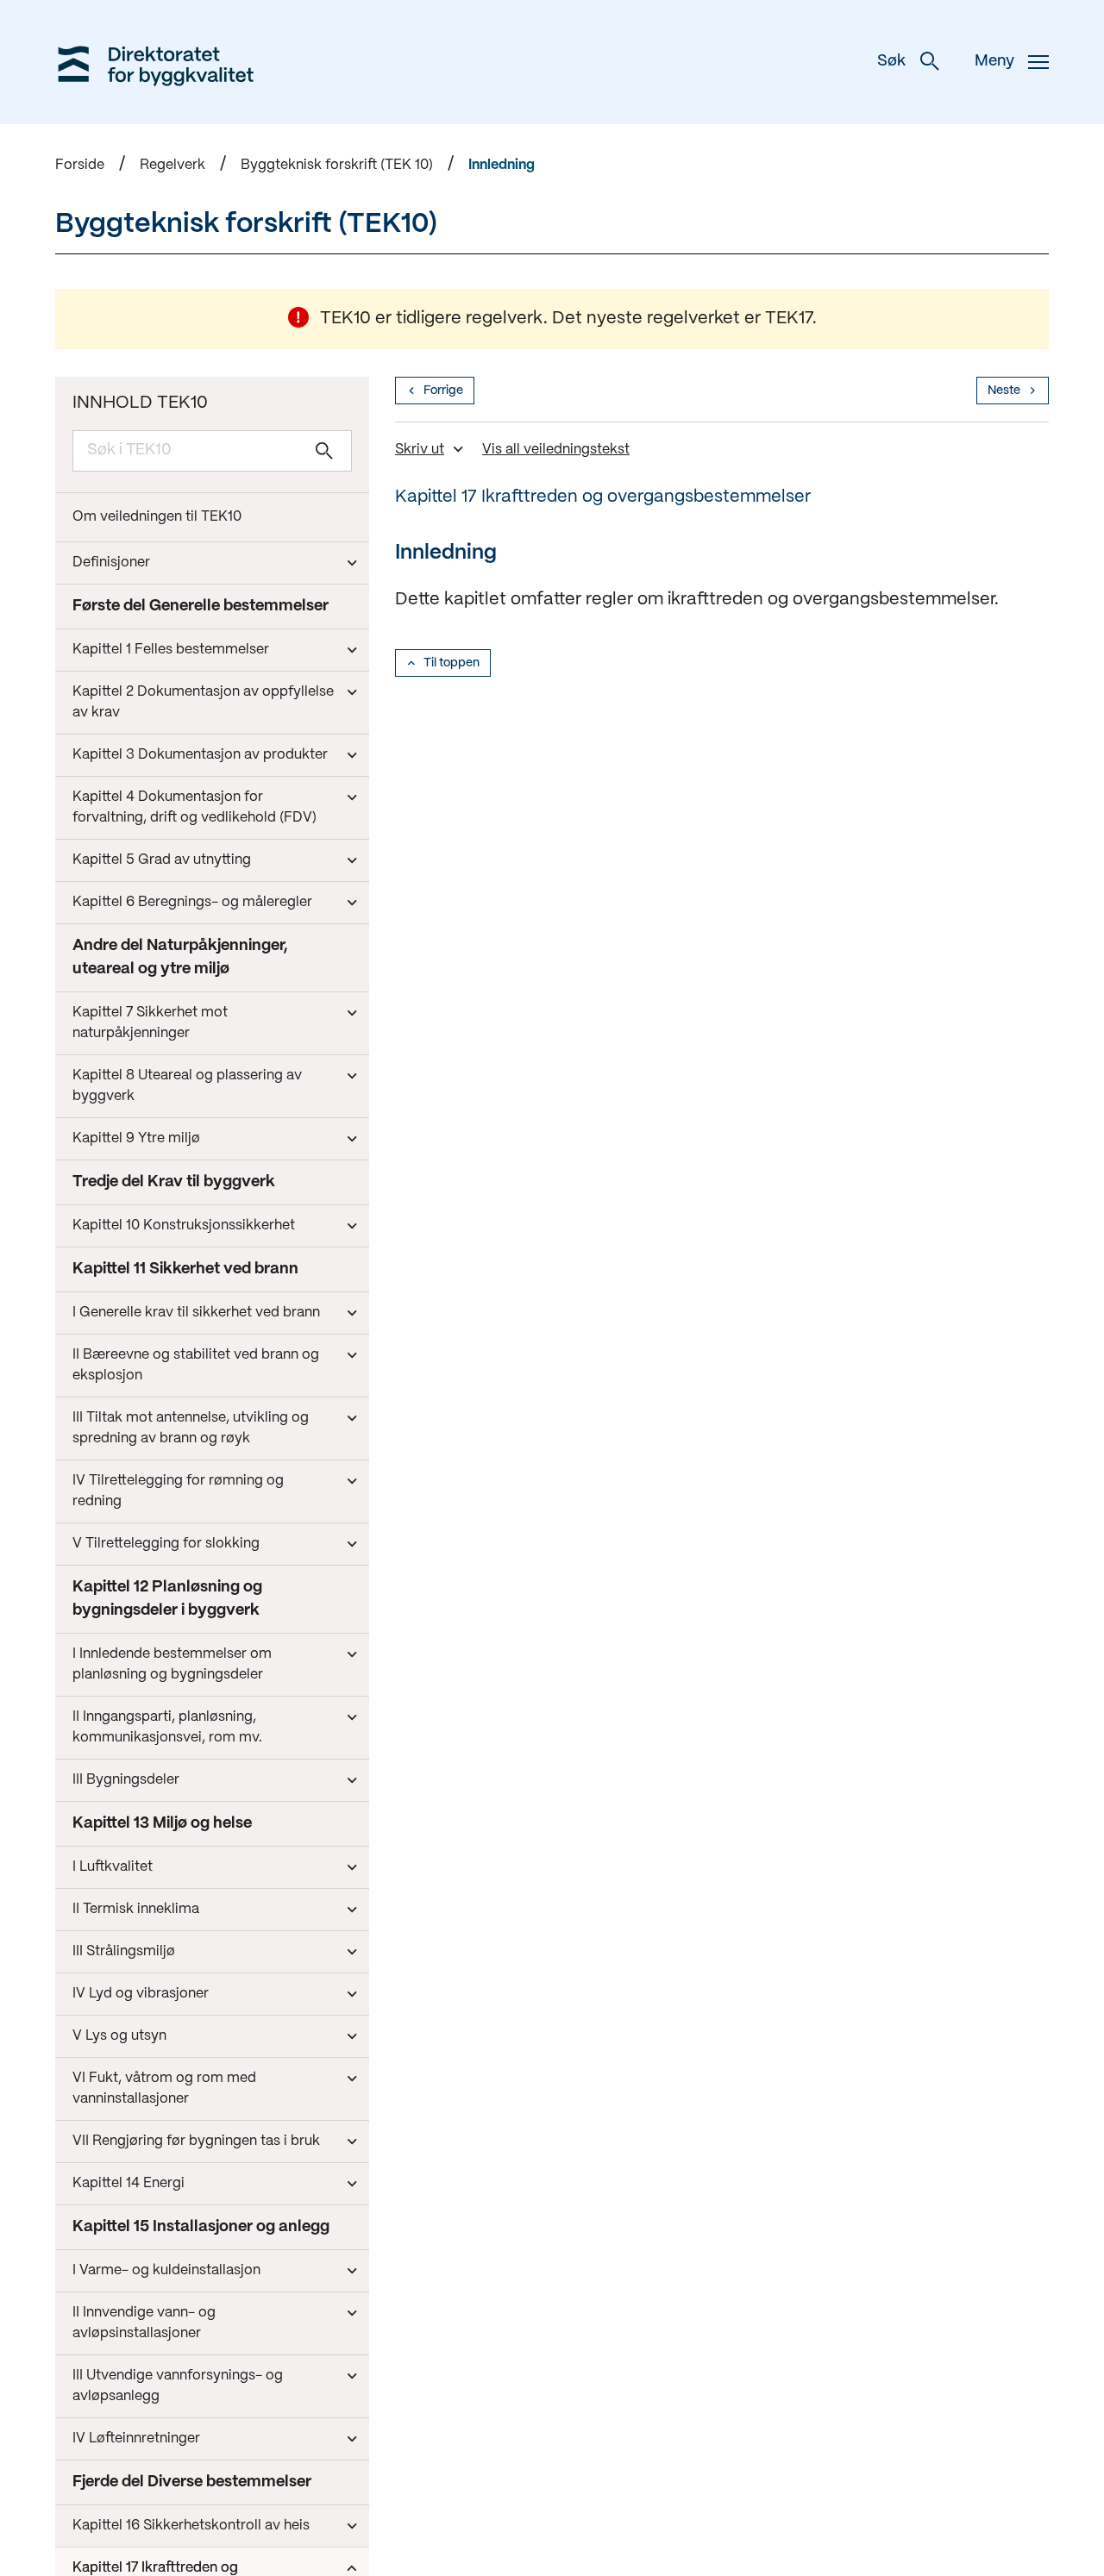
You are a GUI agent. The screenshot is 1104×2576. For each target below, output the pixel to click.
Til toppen (452, 663)
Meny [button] (994, 62)
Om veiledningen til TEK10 (157, 517)
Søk (891, 62)
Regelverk (172, 165)
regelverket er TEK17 (730, 319)
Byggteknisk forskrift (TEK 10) (337, 165)
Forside (80, 165)
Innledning (502, 165)
